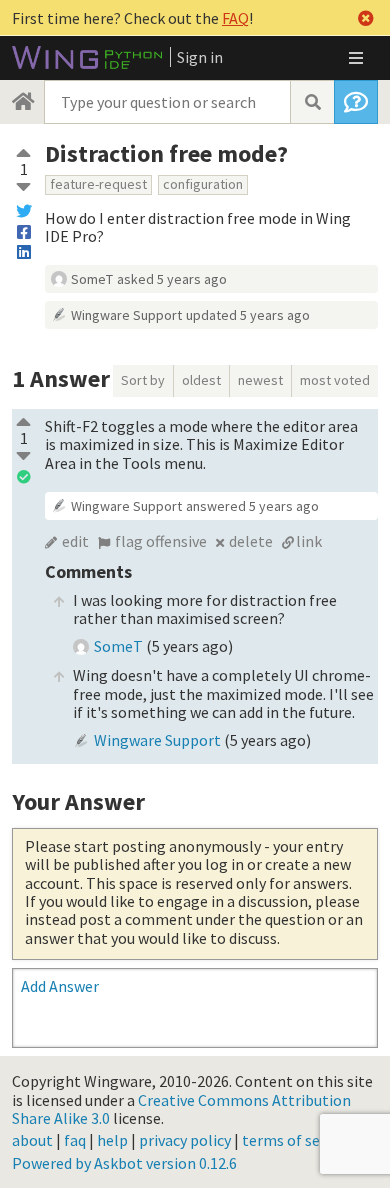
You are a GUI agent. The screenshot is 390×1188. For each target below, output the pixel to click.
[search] (312, 102)
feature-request (98, 184)
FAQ (235, 18)
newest (260, 380)
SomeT (92, 279)
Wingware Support (126, 315)
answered (252, 506)
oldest (201, 380)
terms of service (297, 1140)
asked (172, 279)
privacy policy (185, 1140)
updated (248, 315)
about (32, 1140)
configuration (203, 184)
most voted (335, 380)
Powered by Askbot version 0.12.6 (124, 1163)
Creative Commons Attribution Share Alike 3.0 (181, 1109)
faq (75, 1140)
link (309, 541)
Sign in (200, 57)
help (112, 1140)
